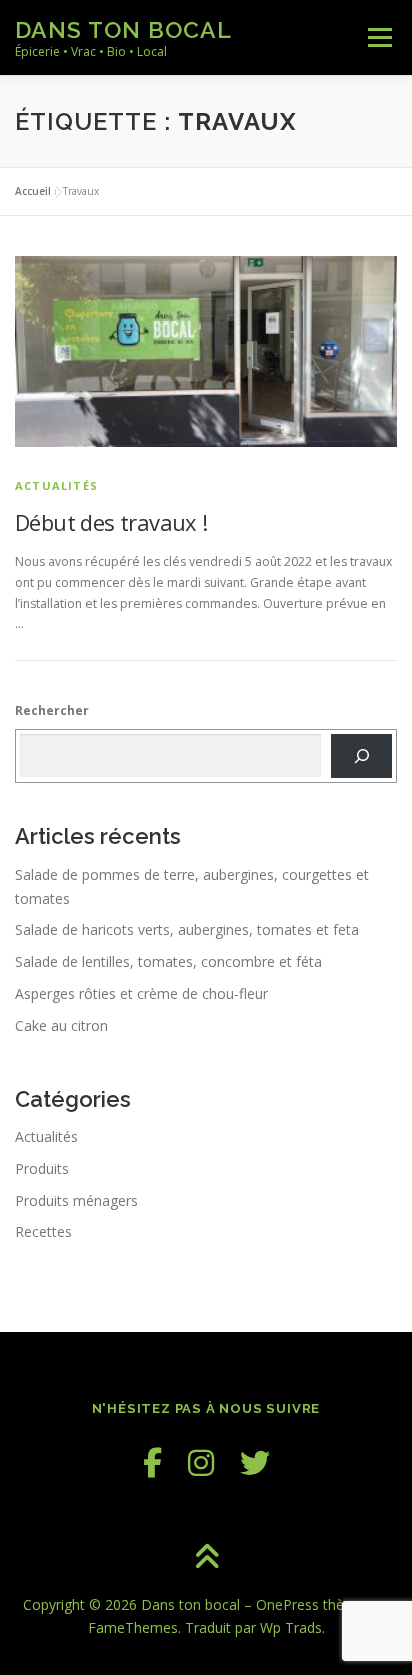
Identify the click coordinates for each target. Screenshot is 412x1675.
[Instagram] (201, 1462)
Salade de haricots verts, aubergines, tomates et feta (187, 929)
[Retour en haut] (206, 1557)
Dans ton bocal (123, 29)
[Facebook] (152, 1462)
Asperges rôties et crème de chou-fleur (141, 993)
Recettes (43, 1231)
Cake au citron (61, 1025)
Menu (378, 37)
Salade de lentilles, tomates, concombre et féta (168, 961)
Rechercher (52, 710)
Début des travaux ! (111, 522)
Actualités (56, 485)
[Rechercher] (361, 756)
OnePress (287, 1604)
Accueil (33, 191)
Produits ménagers (76, 1200)
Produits (42, 1168)
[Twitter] (255, 1462)
